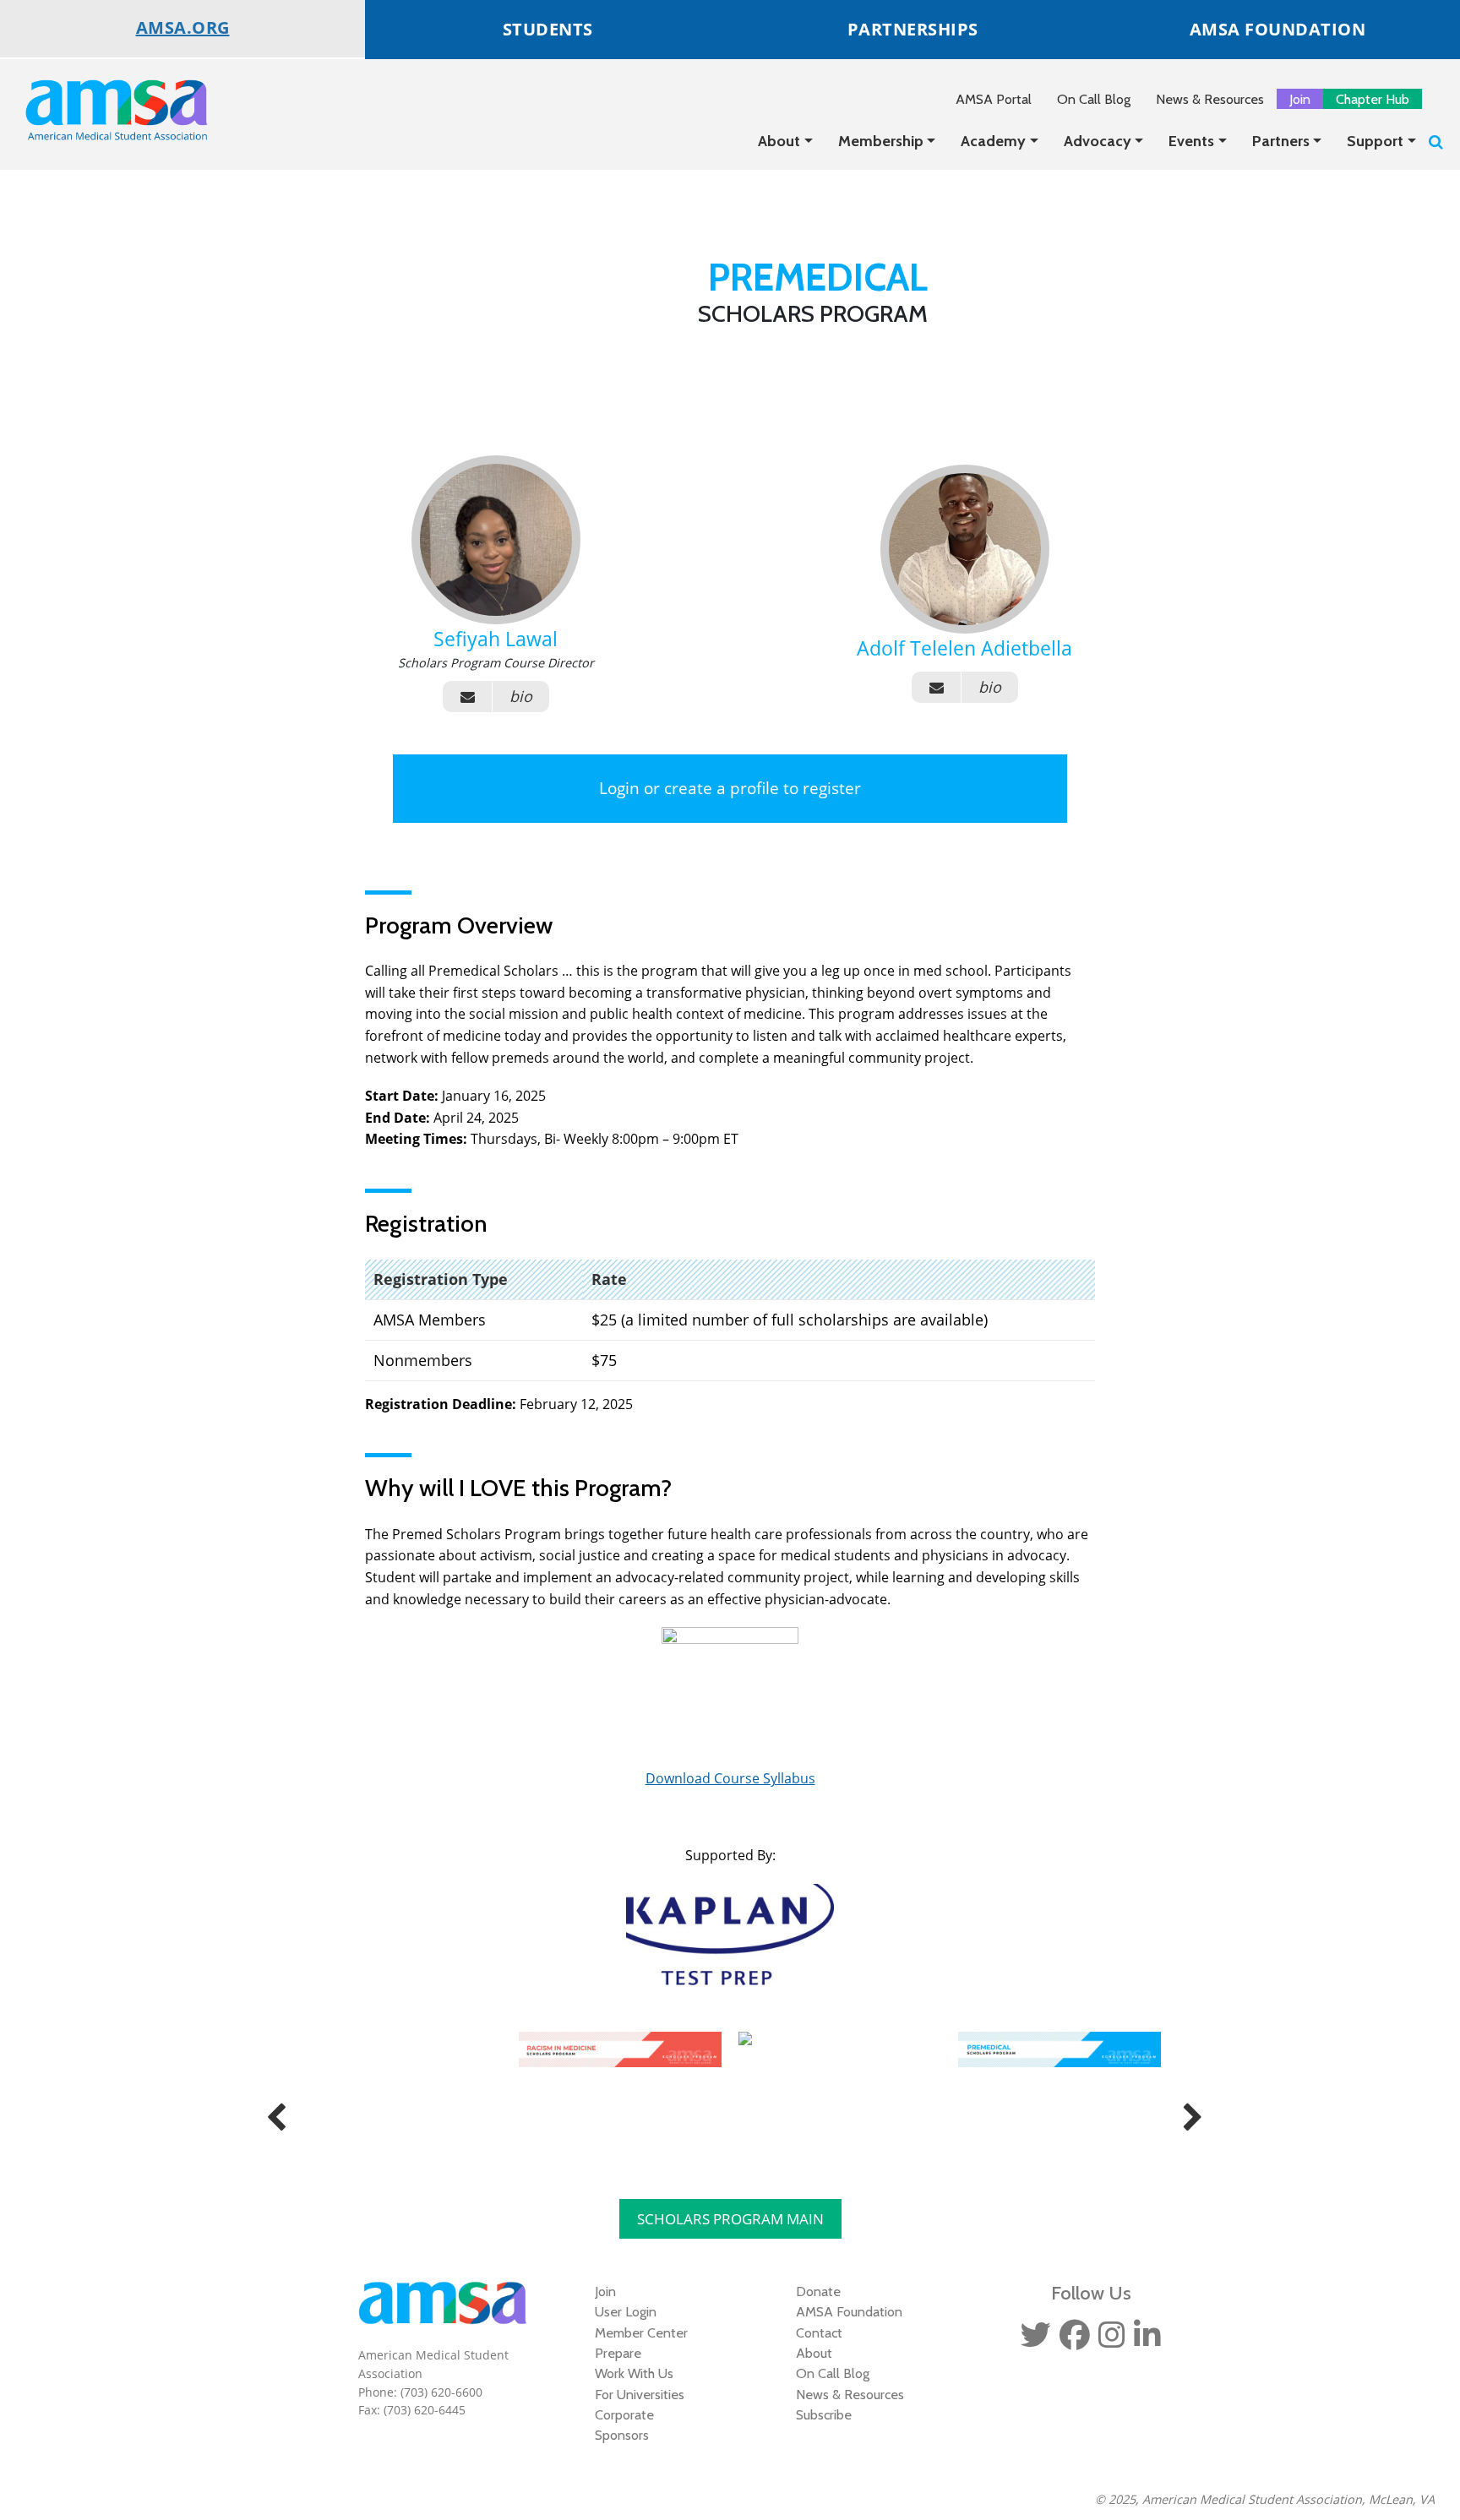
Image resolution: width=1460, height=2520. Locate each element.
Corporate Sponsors (624, 2425)
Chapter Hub (1373, 99)
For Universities (640, 2394)
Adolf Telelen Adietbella (964, 648)
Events (1191, 141)
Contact (819, 2332)
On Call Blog (1094, 99)
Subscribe (824, 2414)
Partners (1281, 141)
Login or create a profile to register (730, 788)
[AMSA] (106, 109)
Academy (993, 141)
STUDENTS (548, 29)
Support (1375, 141)
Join (1300, 99)
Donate (818, 2291)
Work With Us (634, 2373)
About (779, 141)
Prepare (618, 2353)
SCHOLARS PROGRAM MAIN (730, 2219)
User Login (626, 2311)
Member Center (641, 2332)
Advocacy (1098, 141)
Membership (881, 141)
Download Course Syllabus (730, 1778)
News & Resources (1210, 99)
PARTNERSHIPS (913, 29)
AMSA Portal (994, 99)
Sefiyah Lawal (496, 639)
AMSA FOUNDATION (1278, 29)
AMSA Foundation (849, 2311)
